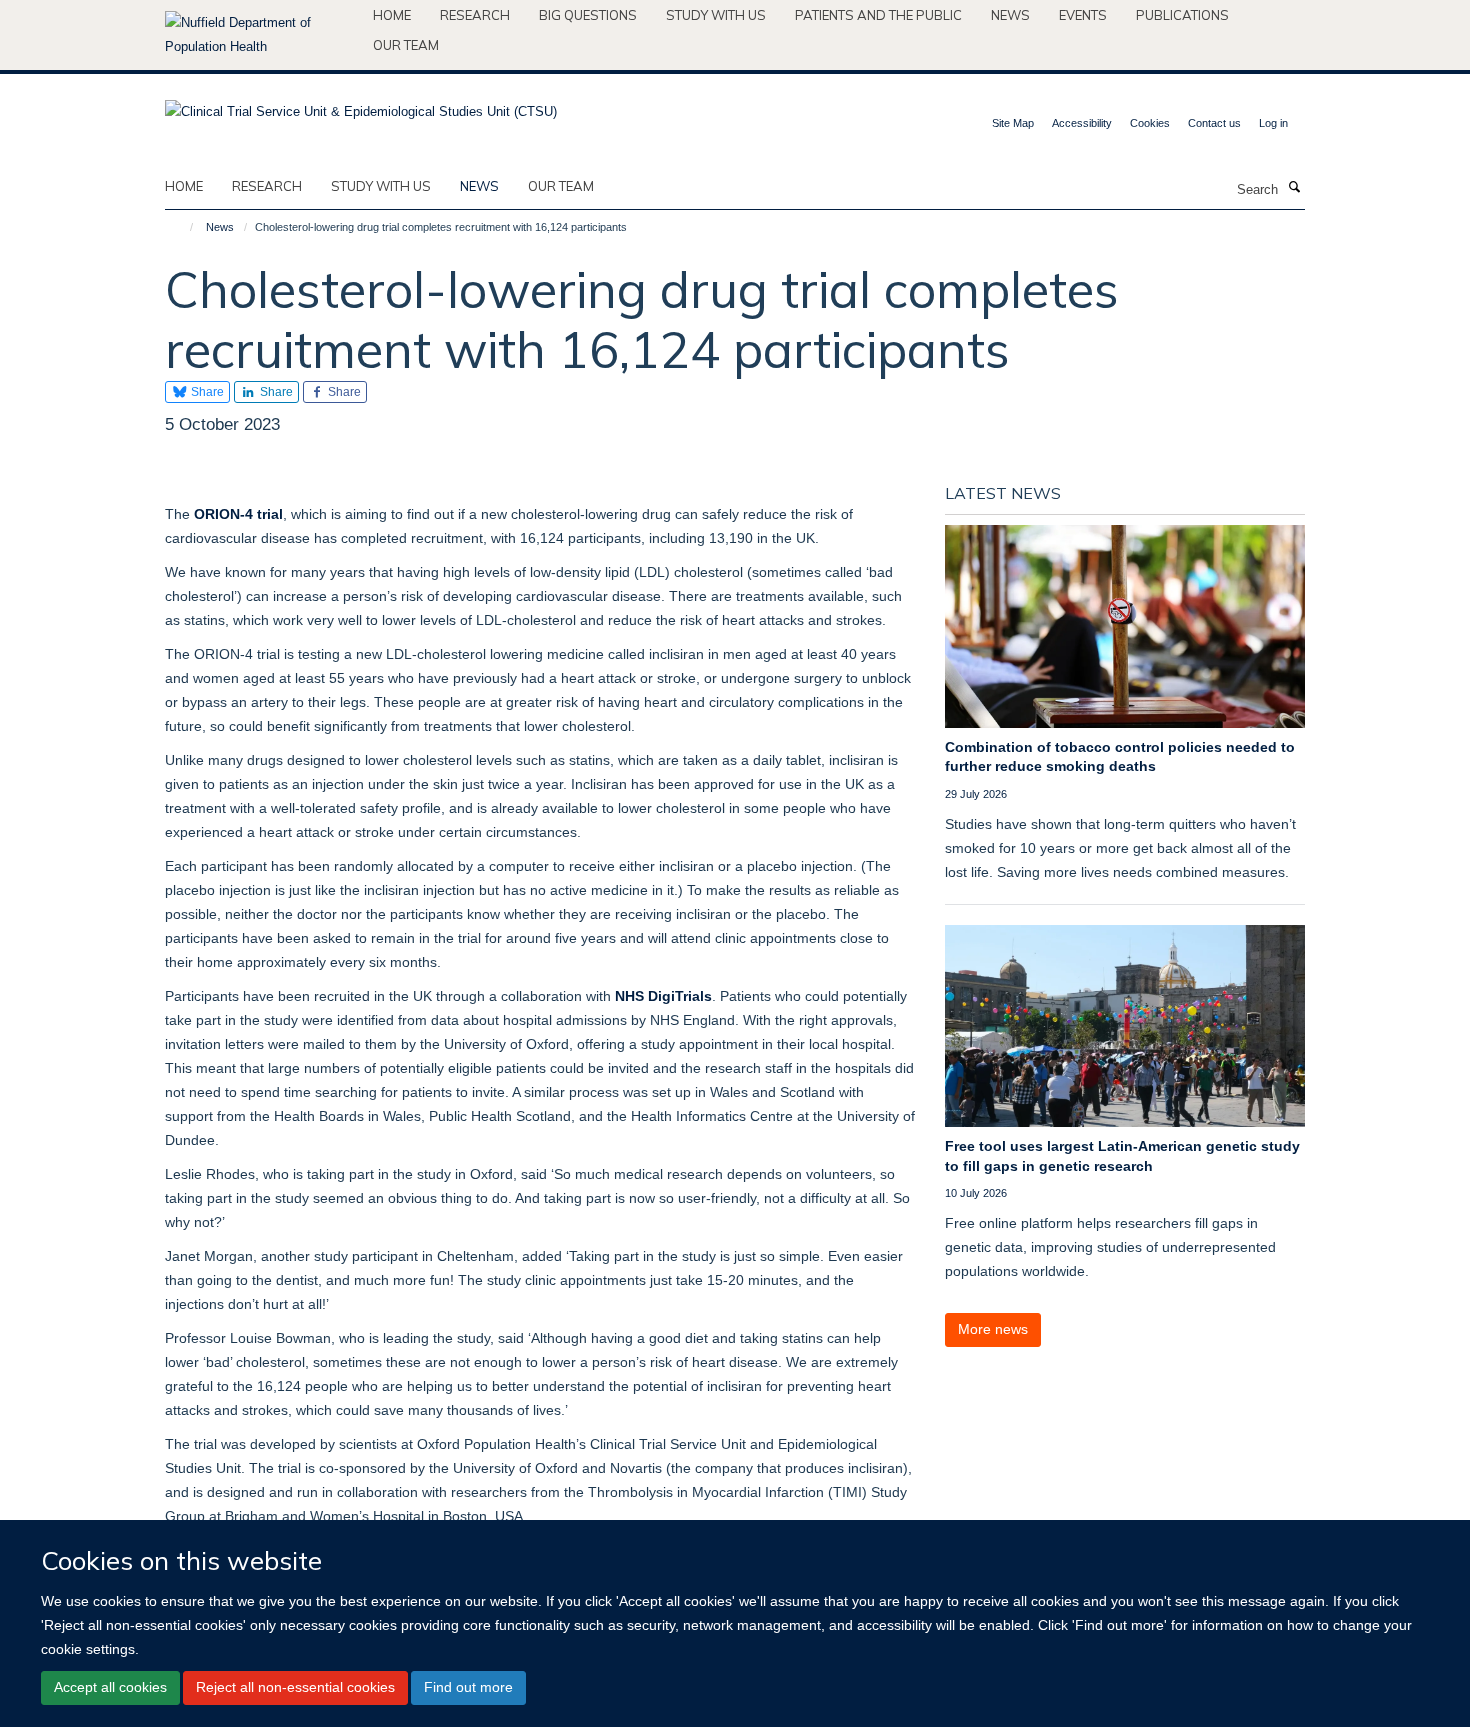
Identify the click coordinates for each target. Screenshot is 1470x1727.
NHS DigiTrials (663, 996)
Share (206, 392)
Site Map (1013, 123)
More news (993, 1329)
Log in (1273, 123)
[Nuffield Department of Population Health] (261, 35)
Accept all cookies (110, 1687)
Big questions (588, 15)
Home (392, 15)
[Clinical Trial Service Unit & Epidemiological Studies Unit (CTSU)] (361, 105)
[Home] (182, 227)
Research (475, 15)
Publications (1182, 15)
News (1010, 15)
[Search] (1294, 188)
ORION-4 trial (238, 514)
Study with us (716, 15)
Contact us (1214, 123)
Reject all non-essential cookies (295, 1687)
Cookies (1150, 123)
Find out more (468, 1687)
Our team (406, 45)
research (267, 186)
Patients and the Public (878, 15)
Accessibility (1082, 123)
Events (1083, 15)
